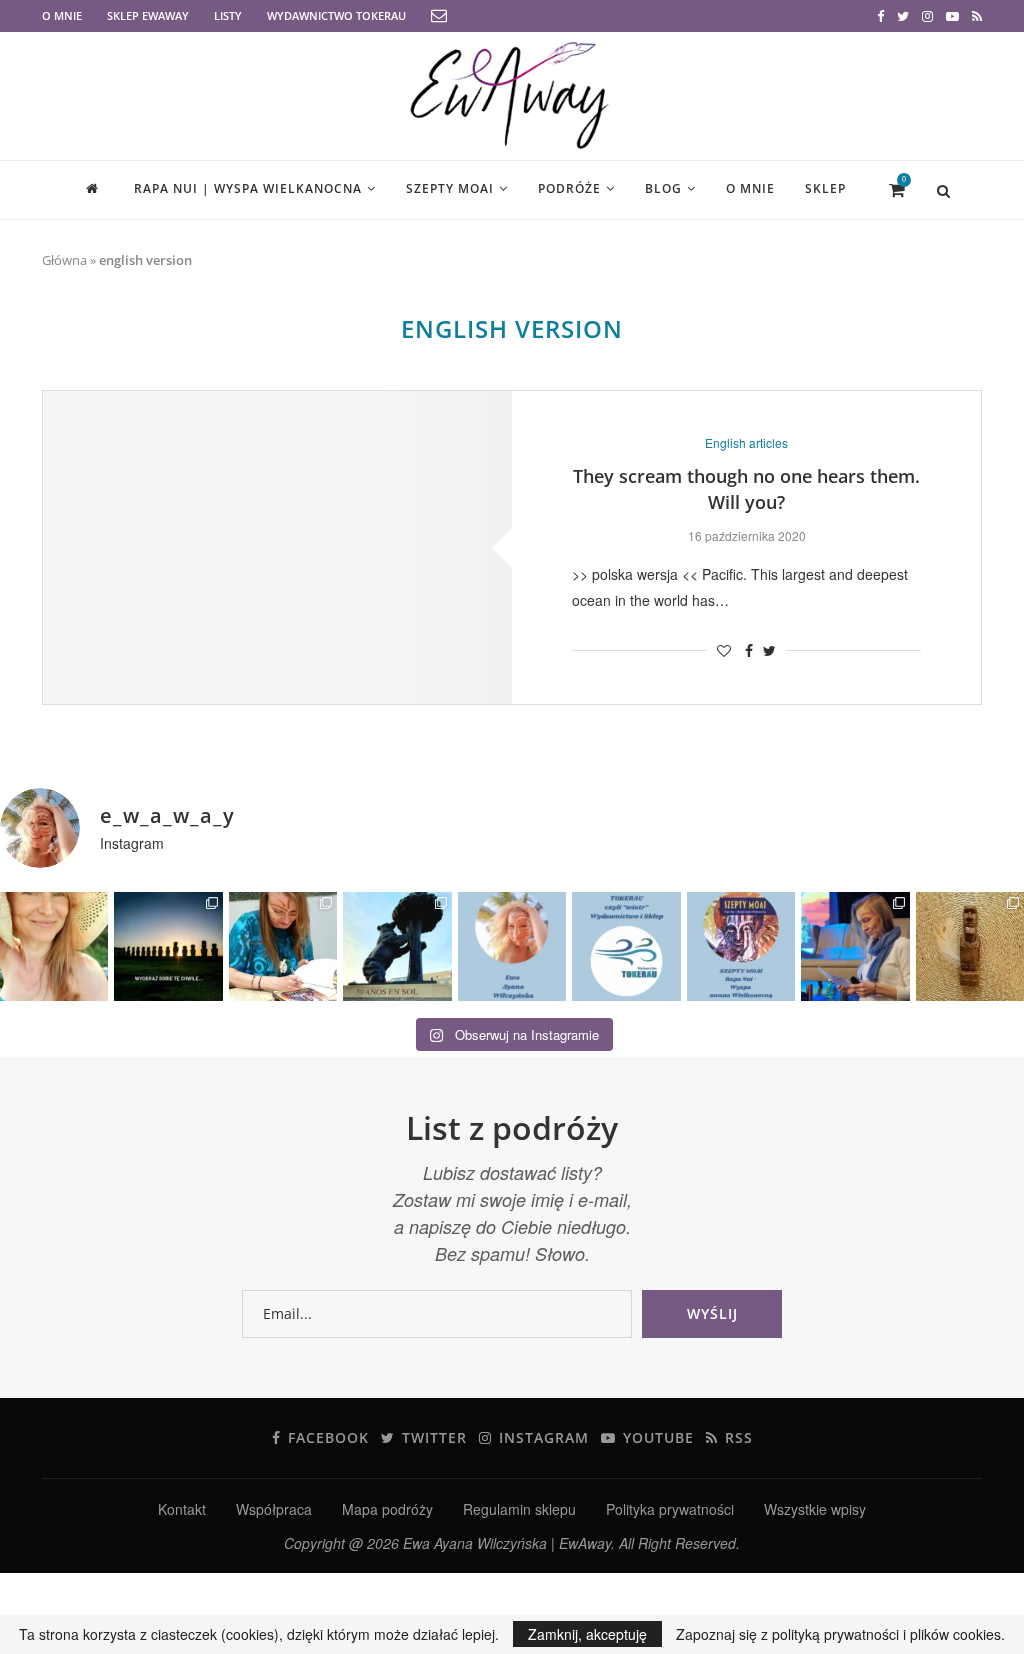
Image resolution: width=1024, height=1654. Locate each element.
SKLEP (825, 188)
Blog (663, 188)
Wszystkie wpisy (815, 1509)
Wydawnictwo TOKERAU (336, 15)
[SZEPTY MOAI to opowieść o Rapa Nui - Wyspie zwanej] (741, 946)
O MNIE (62, 15)
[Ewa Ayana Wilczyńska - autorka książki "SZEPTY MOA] (512, 946)
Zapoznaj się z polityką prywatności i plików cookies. (840, 1634)
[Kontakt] (439, 16)
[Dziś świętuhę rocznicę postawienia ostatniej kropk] (168, 946)
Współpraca (274, 1509)
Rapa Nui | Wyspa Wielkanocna (248, 188)
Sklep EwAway (148, 15)
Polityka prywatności (670, 1509)
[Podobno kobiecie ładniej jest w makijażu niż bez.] (54, 946)
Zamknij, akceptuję (587, 1634)
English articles (746, 443)
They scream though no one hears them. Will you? (746, 489)
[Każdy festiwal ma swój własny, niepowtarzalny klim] (283, 946)
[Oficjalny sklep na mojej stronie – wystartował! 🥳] (626, 946)
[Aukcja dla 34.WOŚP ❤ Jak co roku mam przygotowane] (970, 946)
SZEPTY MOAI (450, 188)
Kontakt (182, 1509)
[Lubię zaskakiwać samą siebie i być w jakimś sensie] (397, 946)
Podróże (569, 188)
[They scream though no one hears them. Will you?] (277, 547)
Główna (64, 260)
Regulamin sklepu (519, 1509)
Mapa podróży (387, 1509)
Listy (228, 15)
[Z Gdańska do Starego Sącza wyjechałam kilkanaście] (855, 946)
